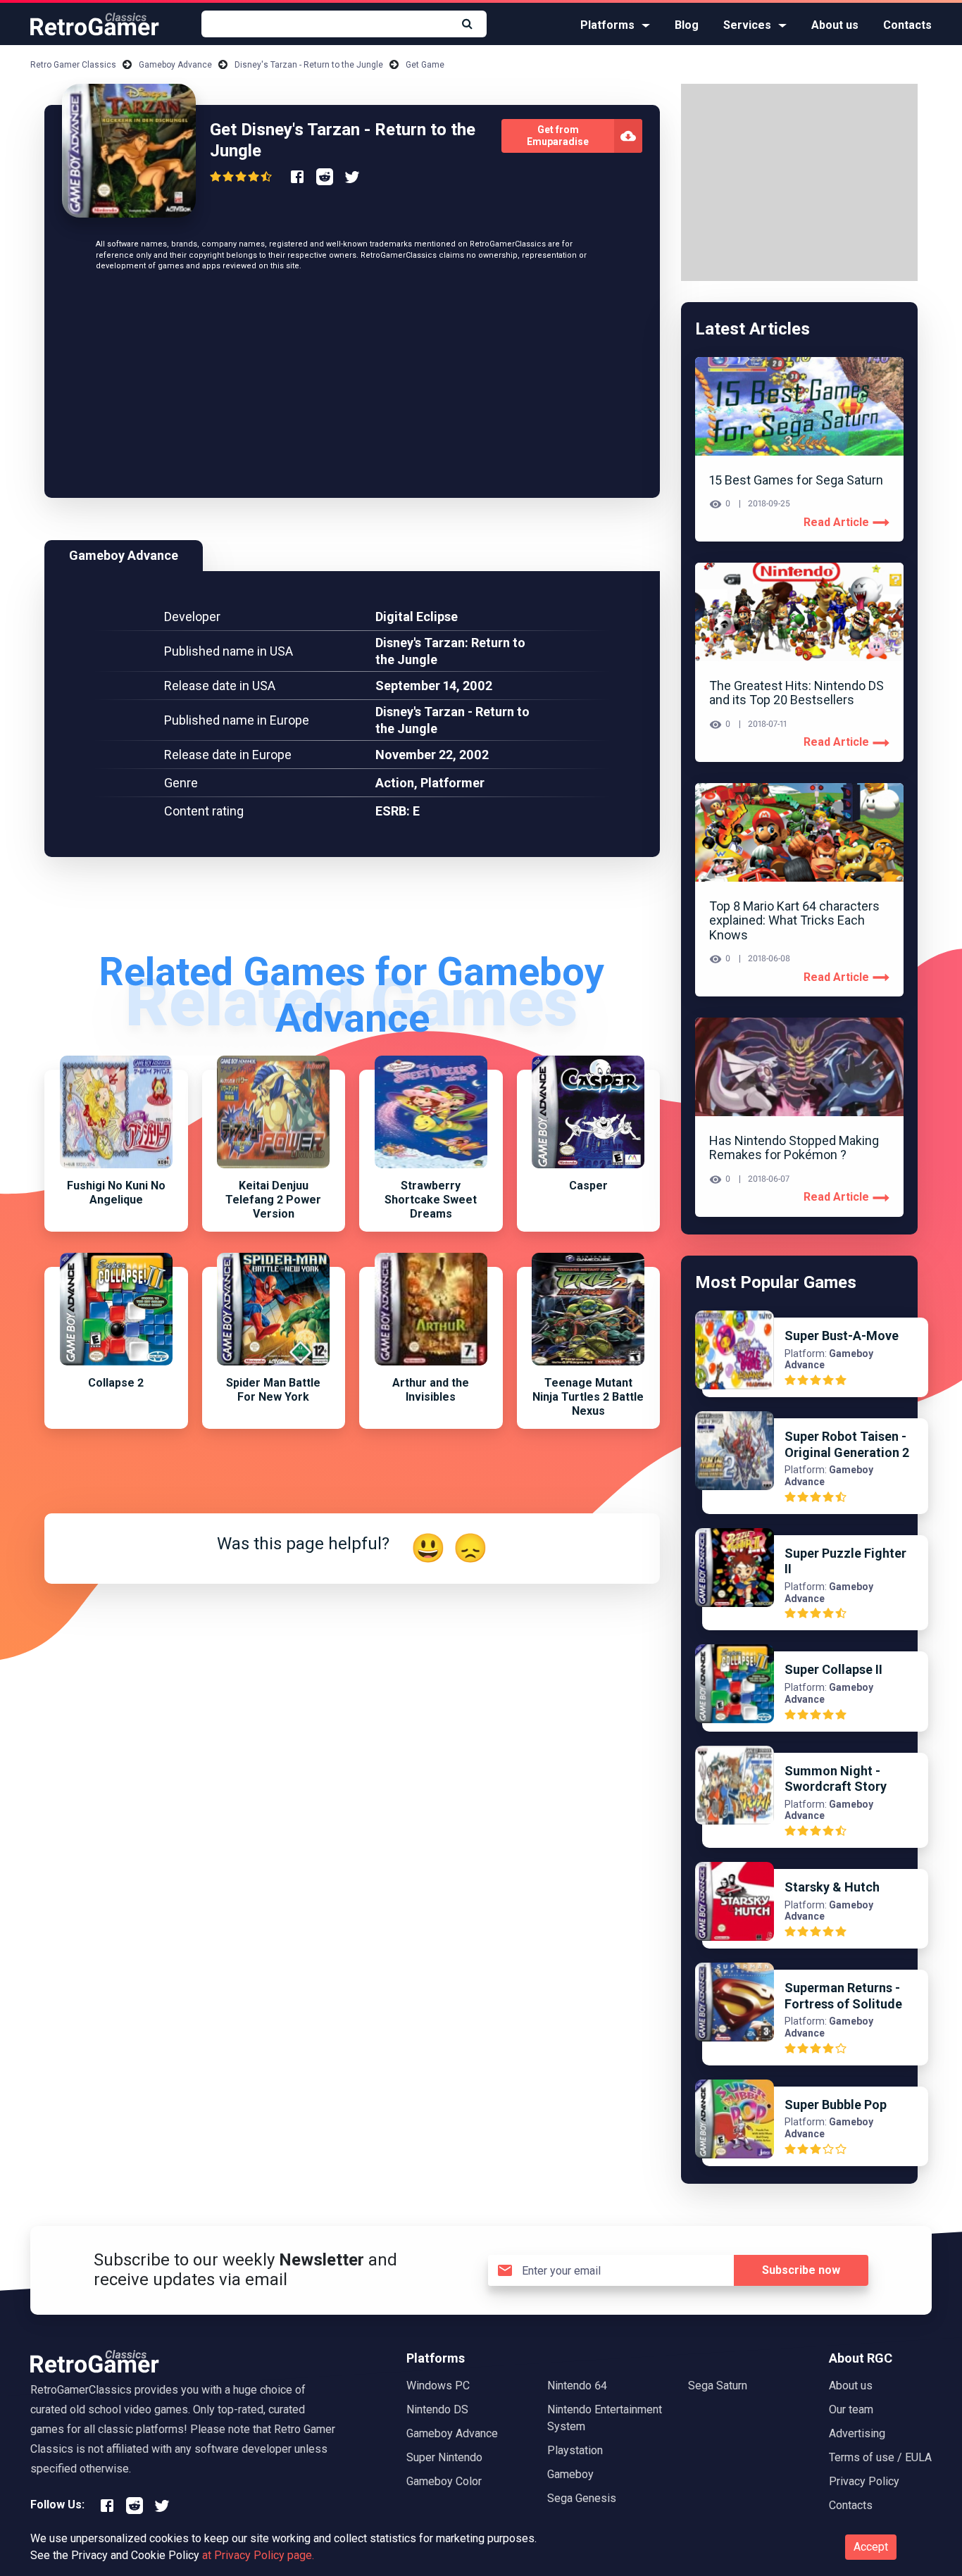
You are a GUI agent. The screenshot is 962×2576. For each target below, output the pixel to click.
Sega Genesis (582, 2498)
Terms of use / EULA (880, 2457)
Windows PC (438, 2386)
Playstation (575, 2450)
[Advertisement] (352, 385)
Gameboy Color (444, 2481)
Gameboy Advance (175, 65)
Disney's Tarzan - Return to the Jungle (309, 65)
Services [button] (747, 25)
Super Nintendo (444, 2457)
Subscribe (801, 2270)
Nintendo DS (437, 2409)
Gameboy (570, 2474)
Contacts (907, 25)
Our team (851, 2409)
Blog (687, 25)
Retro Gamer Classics (73, 65)
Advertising (857, 2433)
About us (835, 25)
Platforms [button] (607, 25)
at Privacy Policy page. (258, 2555)
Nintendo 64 (577, 2386)
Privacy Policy (864, 2481)
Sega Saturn (718, 2386)
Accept (871, 2547)
